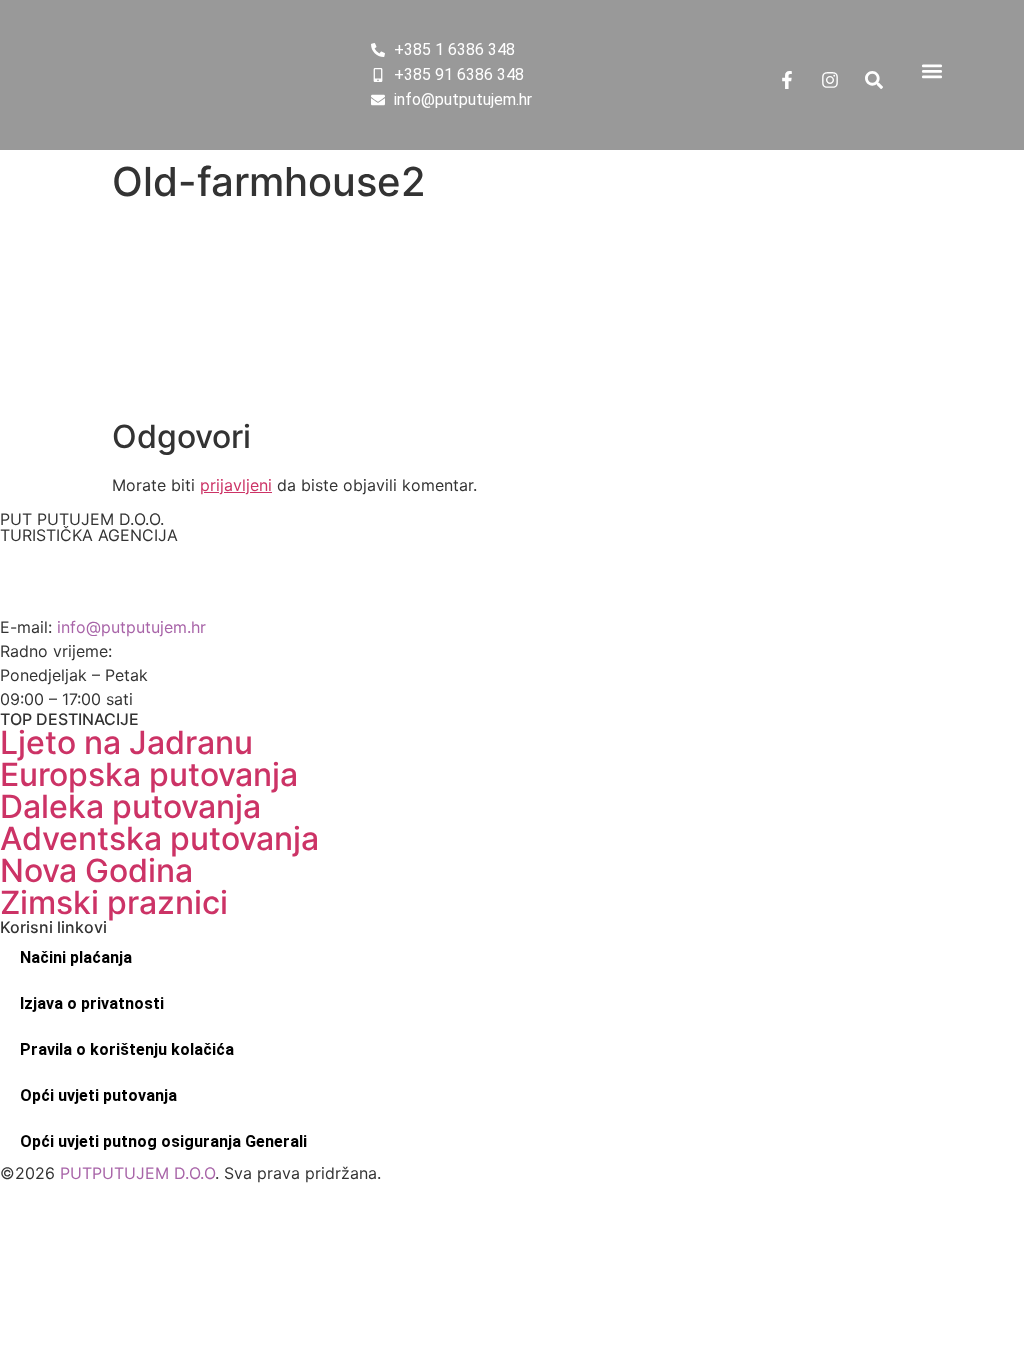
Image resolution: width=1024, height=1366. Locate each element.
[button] (932, 71)
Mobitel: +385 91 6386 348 (104, 603)
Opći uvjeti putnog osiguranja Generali (163, 1141)
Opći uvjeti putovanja (98, 1095)
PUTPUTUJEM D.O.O (135, 1173)
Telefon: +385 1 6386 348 (99, 555)
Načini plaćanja (76, 957)
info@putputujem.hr (131, 627)
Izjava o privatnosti (92, 1003)
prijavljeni (236, 485)
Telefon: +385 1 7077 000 (97, 579)
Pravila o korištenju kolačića (127, 1049)
